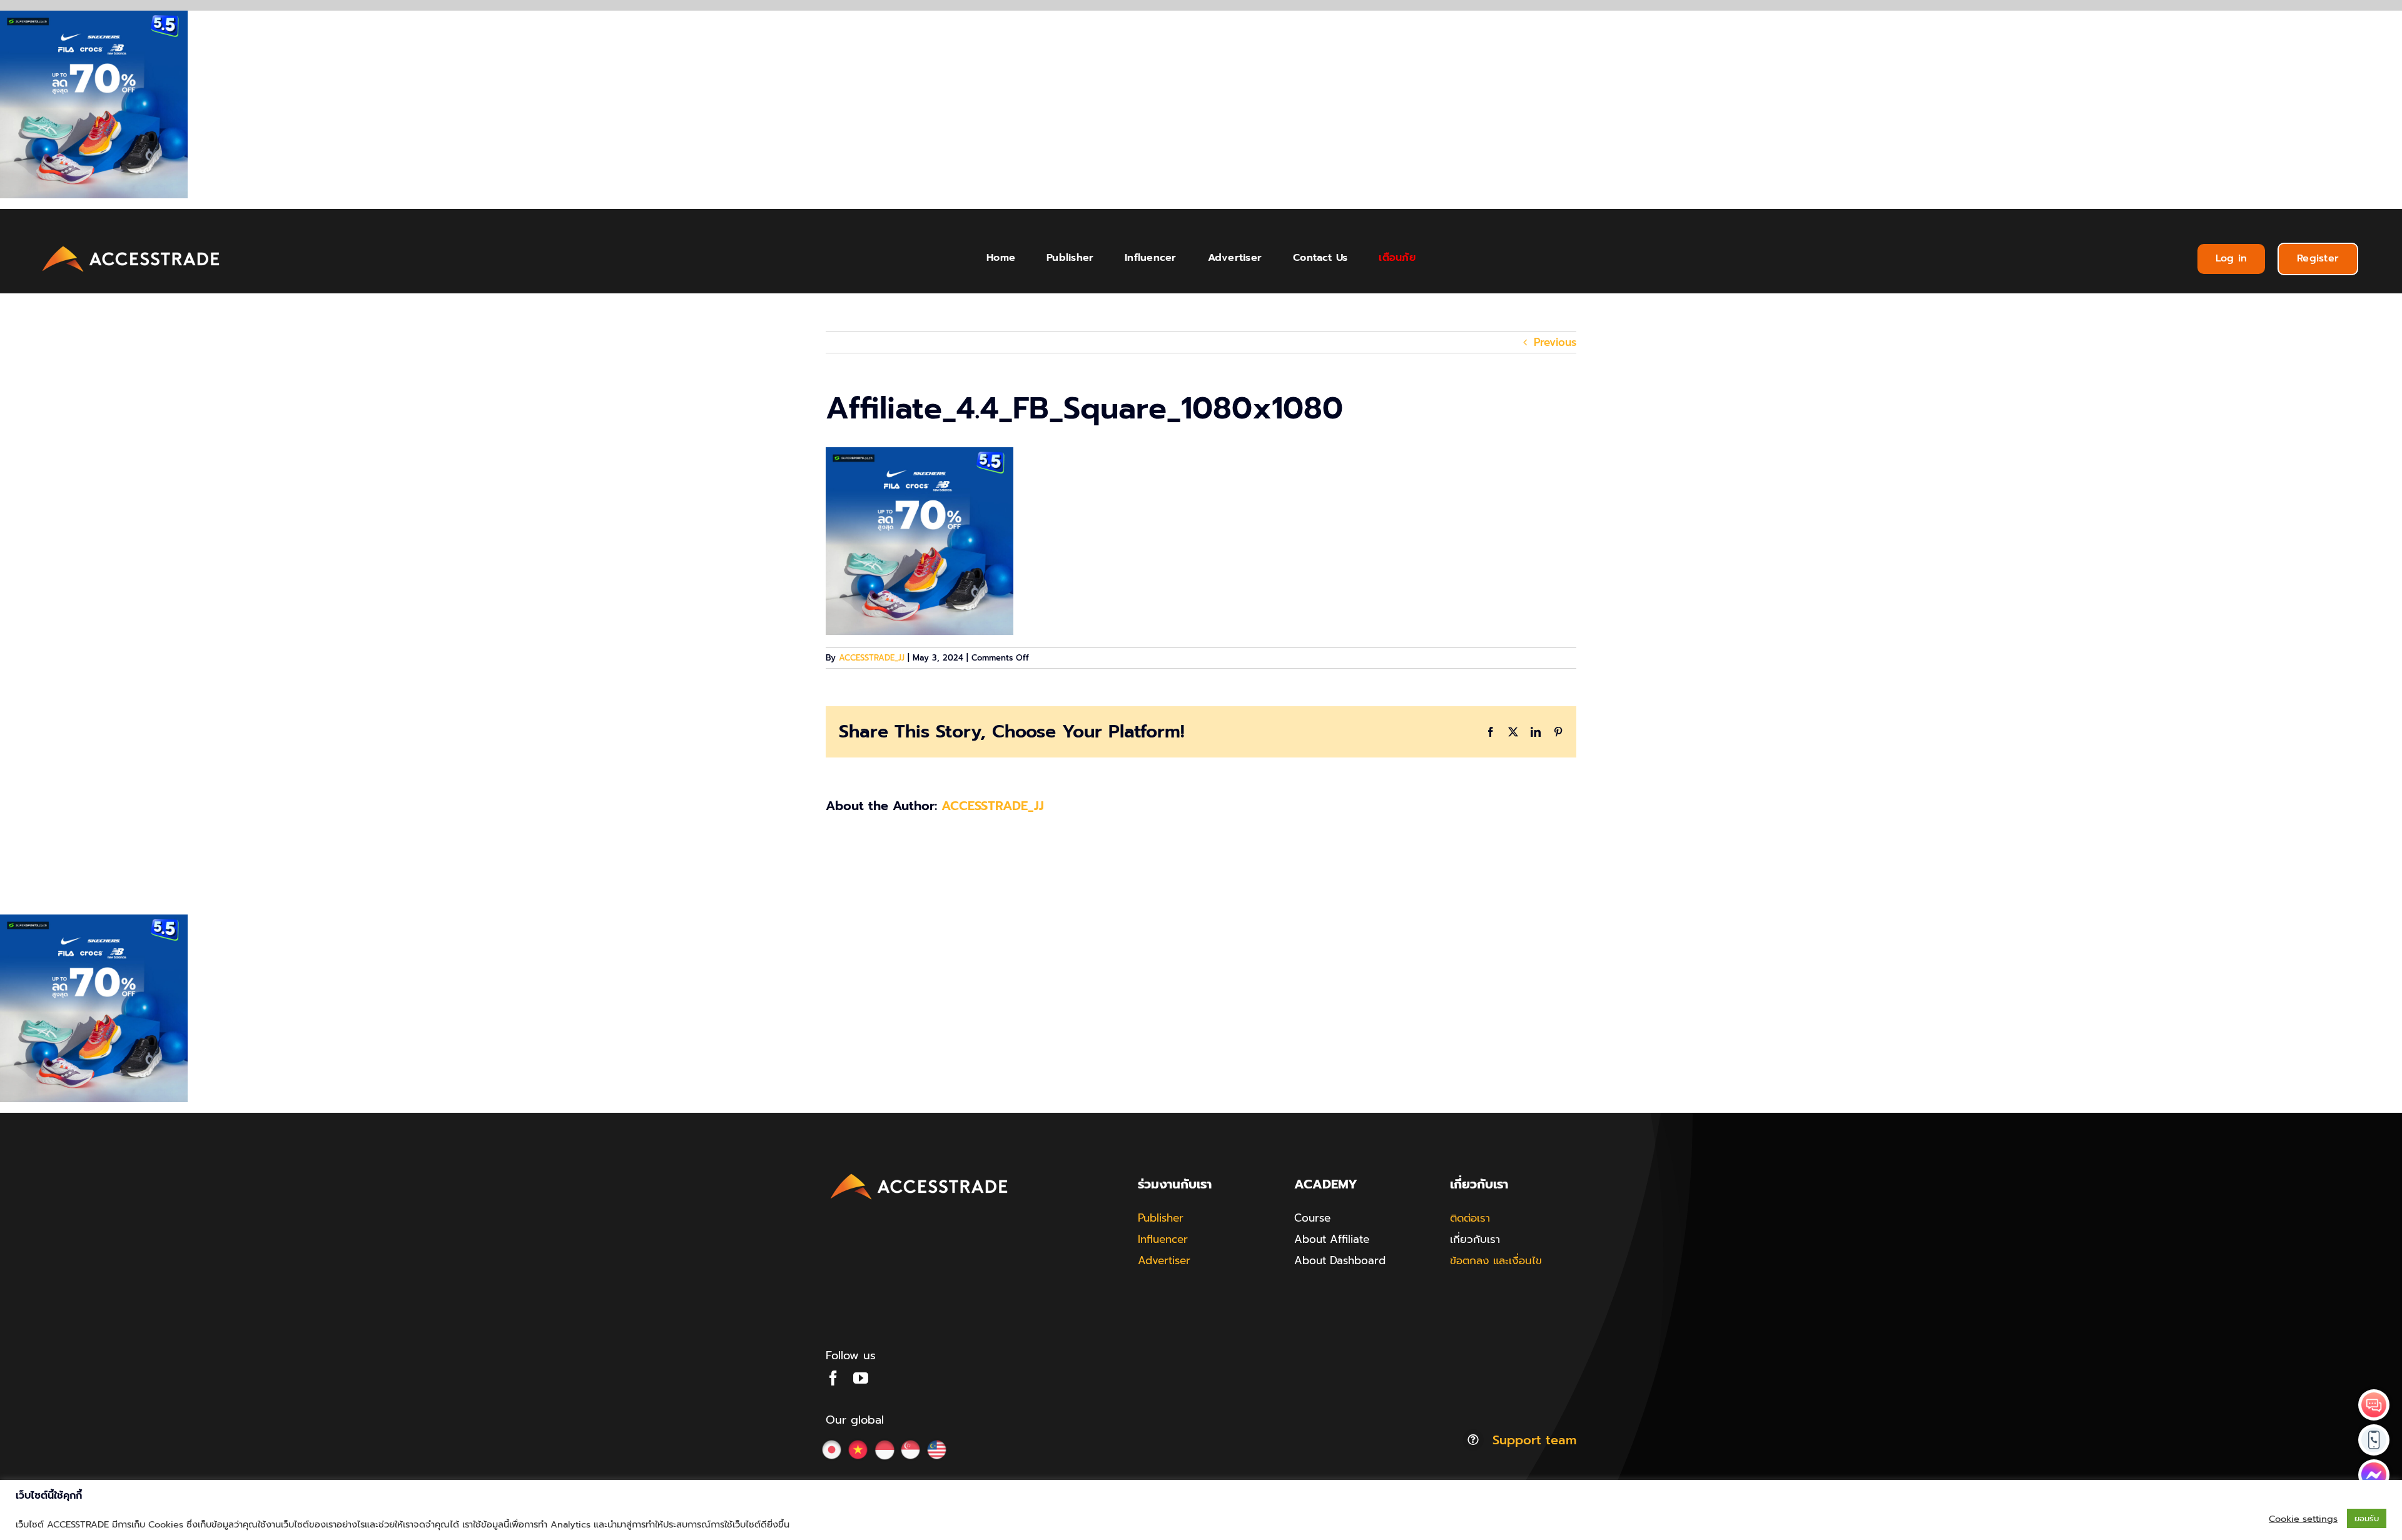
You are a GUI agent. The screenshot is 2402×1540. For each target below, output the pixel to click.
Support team (1534, 1440)
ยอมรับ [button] (2367, 1518)
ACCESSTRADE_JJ (872, 658)
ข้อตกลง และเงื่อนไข (1496, 1260)
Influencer (1163, 1239)
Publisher (1161, 1218)
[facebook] (833, 1378)
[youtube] (861, 1378)
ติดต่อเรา (1470, 1218)
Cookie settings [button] (2303, 1519)
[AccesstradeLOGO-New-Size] (131, 246)
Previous (1555, 342)
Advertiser (1164, 1260)
